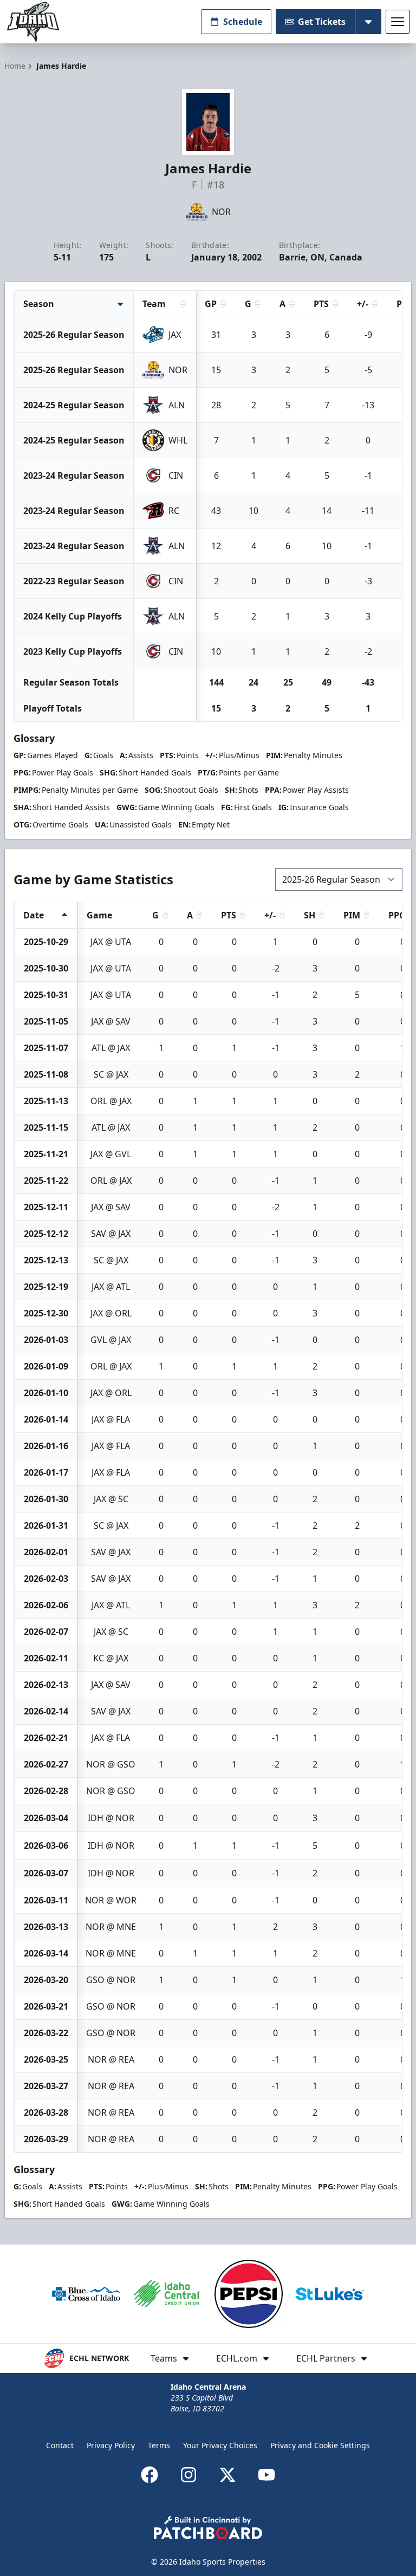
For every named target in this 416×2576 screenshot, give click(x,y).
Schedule (243, 22)
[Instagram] (188, 2475)
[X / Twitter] (227, 2475)
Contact (60, 2445)
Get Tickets (322, 22)
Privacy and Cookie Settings (320, 2445)
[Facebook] (149, 2475)
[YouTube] (266, 2475)
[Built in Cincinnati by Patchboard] (208, 2528)
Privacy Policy (111, 2445)
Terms (159, 2445)
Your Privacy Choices (220, 2445)
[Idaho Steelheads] (33, 22)
